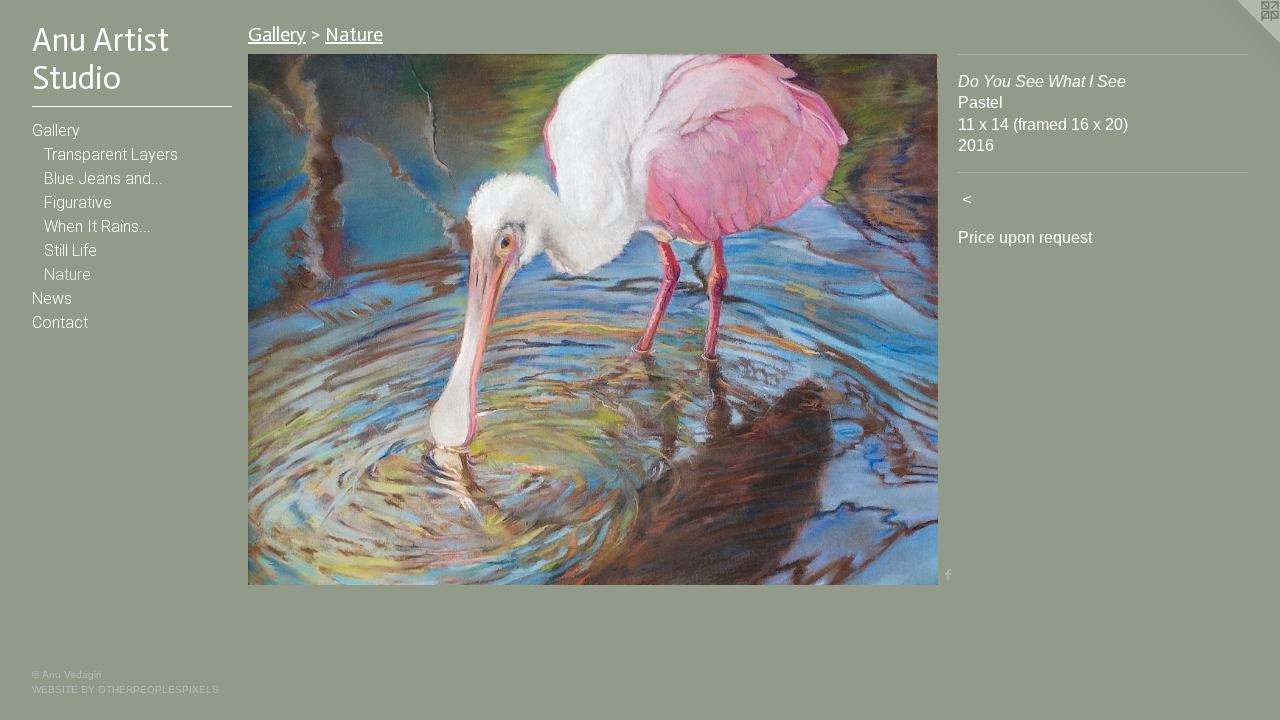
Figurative (78, 202)
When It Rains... (97, 226)
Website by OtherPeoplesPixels (125, 689)
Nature (67, 274)
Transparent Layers (111, 154)
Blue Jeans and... (103, 178)
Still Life (70, 250)
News (52, 298)
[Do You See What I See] (593, 319)
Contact (60, 322)
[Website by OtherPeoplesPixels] (1240, 40)
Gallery (56, 130)
